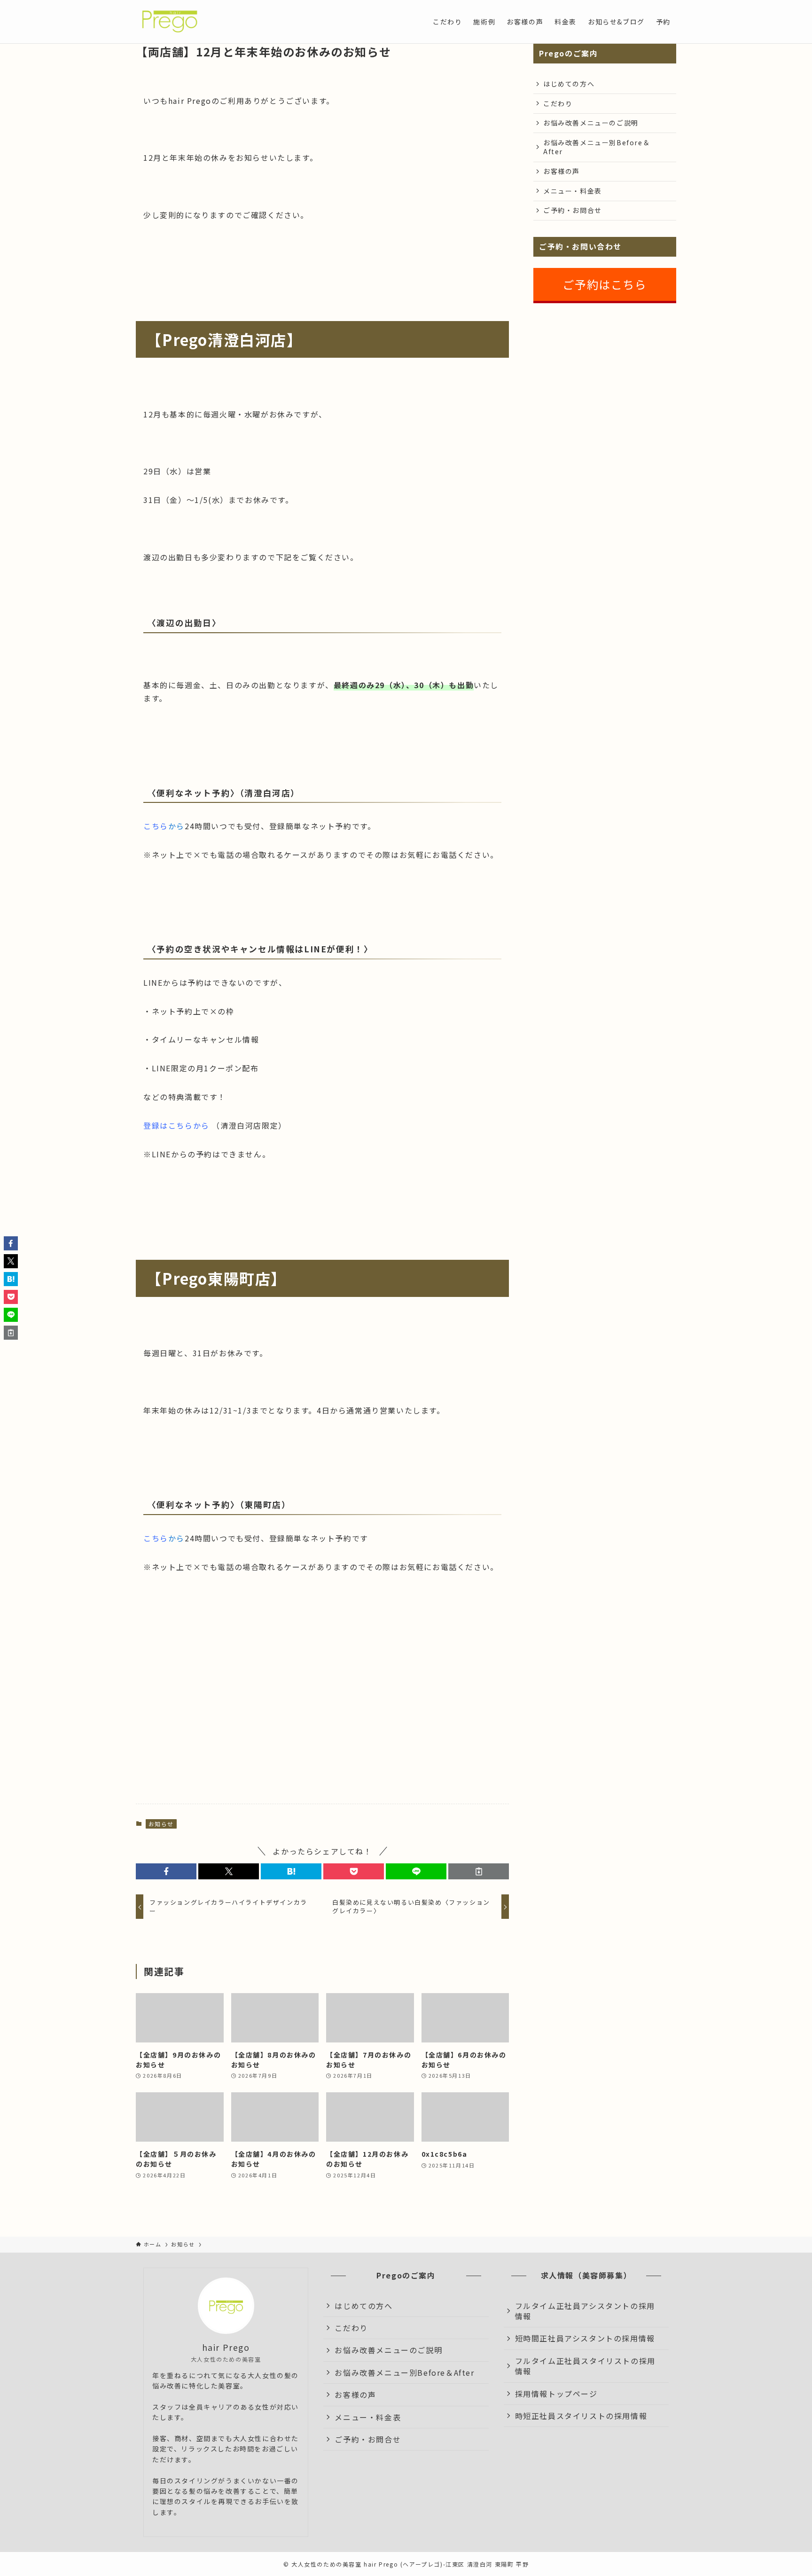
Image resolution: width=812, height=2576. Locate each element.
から (176, 826)
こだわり (558, 103)
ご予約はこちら (605, 284)
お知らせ (161, 1824)
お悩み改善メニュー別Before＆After (597, 147)
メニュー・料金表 (573, 191)
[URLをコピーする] (479, 1871)
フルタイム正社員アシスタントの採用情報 (585, 2311)
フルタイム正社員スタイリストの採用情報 (585, 2366)
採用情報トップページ (556, 2394)
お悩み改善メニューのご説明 (591, 123)
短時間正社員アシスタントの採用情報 (585, 2338)
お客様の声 (562, 171)
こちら (156, 826)
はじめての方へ (569, 84)
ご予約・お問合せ (573, 210)
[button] (166, 1871)
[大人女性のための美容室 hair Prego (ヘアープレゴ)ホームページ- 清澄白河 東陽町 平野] (169, 22)
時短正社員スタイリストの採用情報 (581, 2416)
